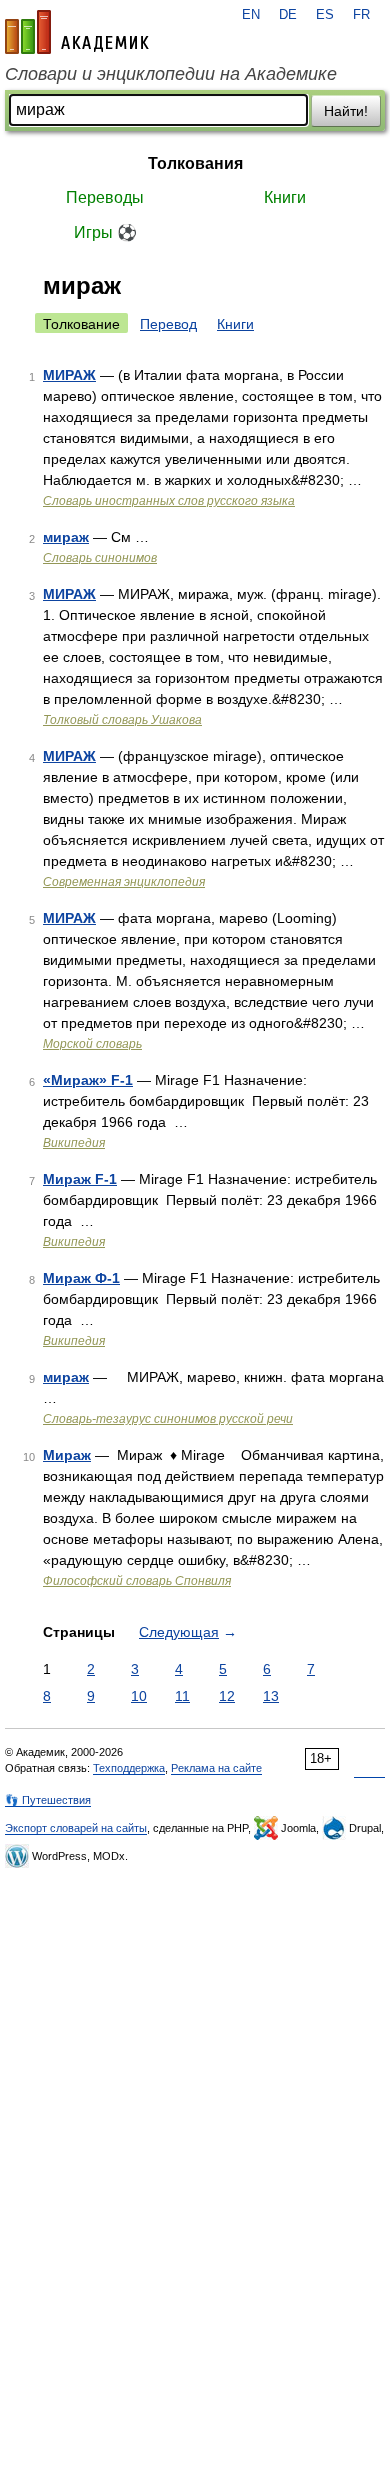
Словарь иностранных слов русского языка (169, 501)
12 (227, 1696)
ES (325, 15)
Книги (285, 197)
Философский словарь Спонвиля (137, 1581)
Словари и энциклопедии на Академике (171, 74)
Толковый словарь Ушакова (122, 720)
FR (361, 15)
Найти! (346, 111)
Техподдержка (129, 1768)
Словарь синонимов (100, 558)
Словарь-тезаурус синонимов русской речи (168, 1419)
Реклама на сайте (216, 1768)
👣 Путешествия (48, 1800)
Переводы (105, 197)
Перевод (168, 324)
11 (182, 1696)
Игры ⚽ (105, 232)
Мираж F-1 (80, 1179)
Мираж (67, 1455)
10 (139, 1696)
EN (251, 15)
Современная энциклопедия (124, 882)
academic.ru (77, 32)
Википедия (74, 1143)
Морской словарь (92, 1044)
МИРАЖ (69, 375)
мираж (66, 537)
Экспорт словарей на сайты (76, 1828)
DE (288, 15)
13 (271, 1696)
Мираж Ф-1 (81, 1278)
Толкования (195, 163)
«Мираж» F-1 (88, 1080)
